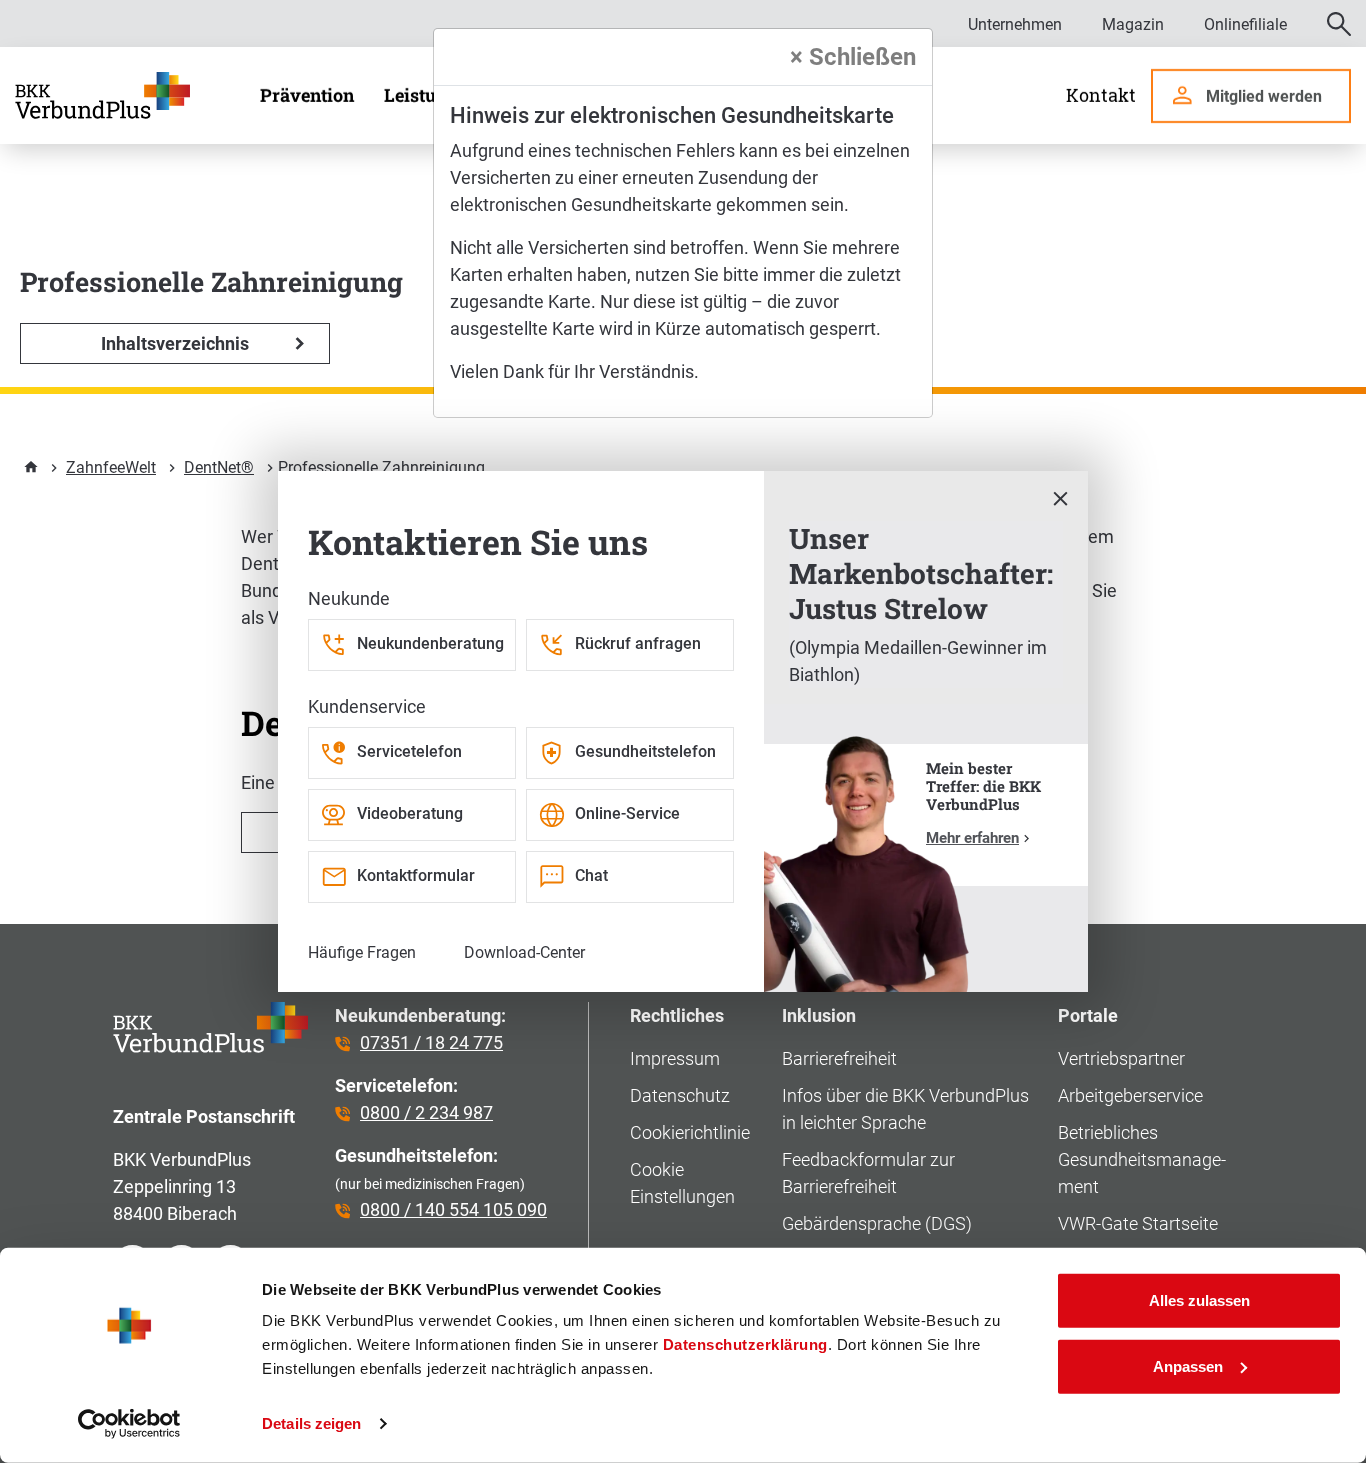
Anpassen (1188, 1365)
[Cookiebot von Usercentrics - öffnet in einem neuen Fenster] (129, 1424)
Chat (591, 875)
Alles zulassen (1199, 1300)
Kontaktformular (416, 875)
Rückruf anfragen (638, 643)
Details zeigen (311, 1423)
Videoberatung (410, 813)
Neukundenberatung (430, 643)
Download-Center (524, 952)
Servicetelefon (409, 751)
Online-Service (627, 813)
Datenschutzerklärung (745, 1344)
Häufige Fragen (362, 952)
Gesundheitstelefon (645, 751)
